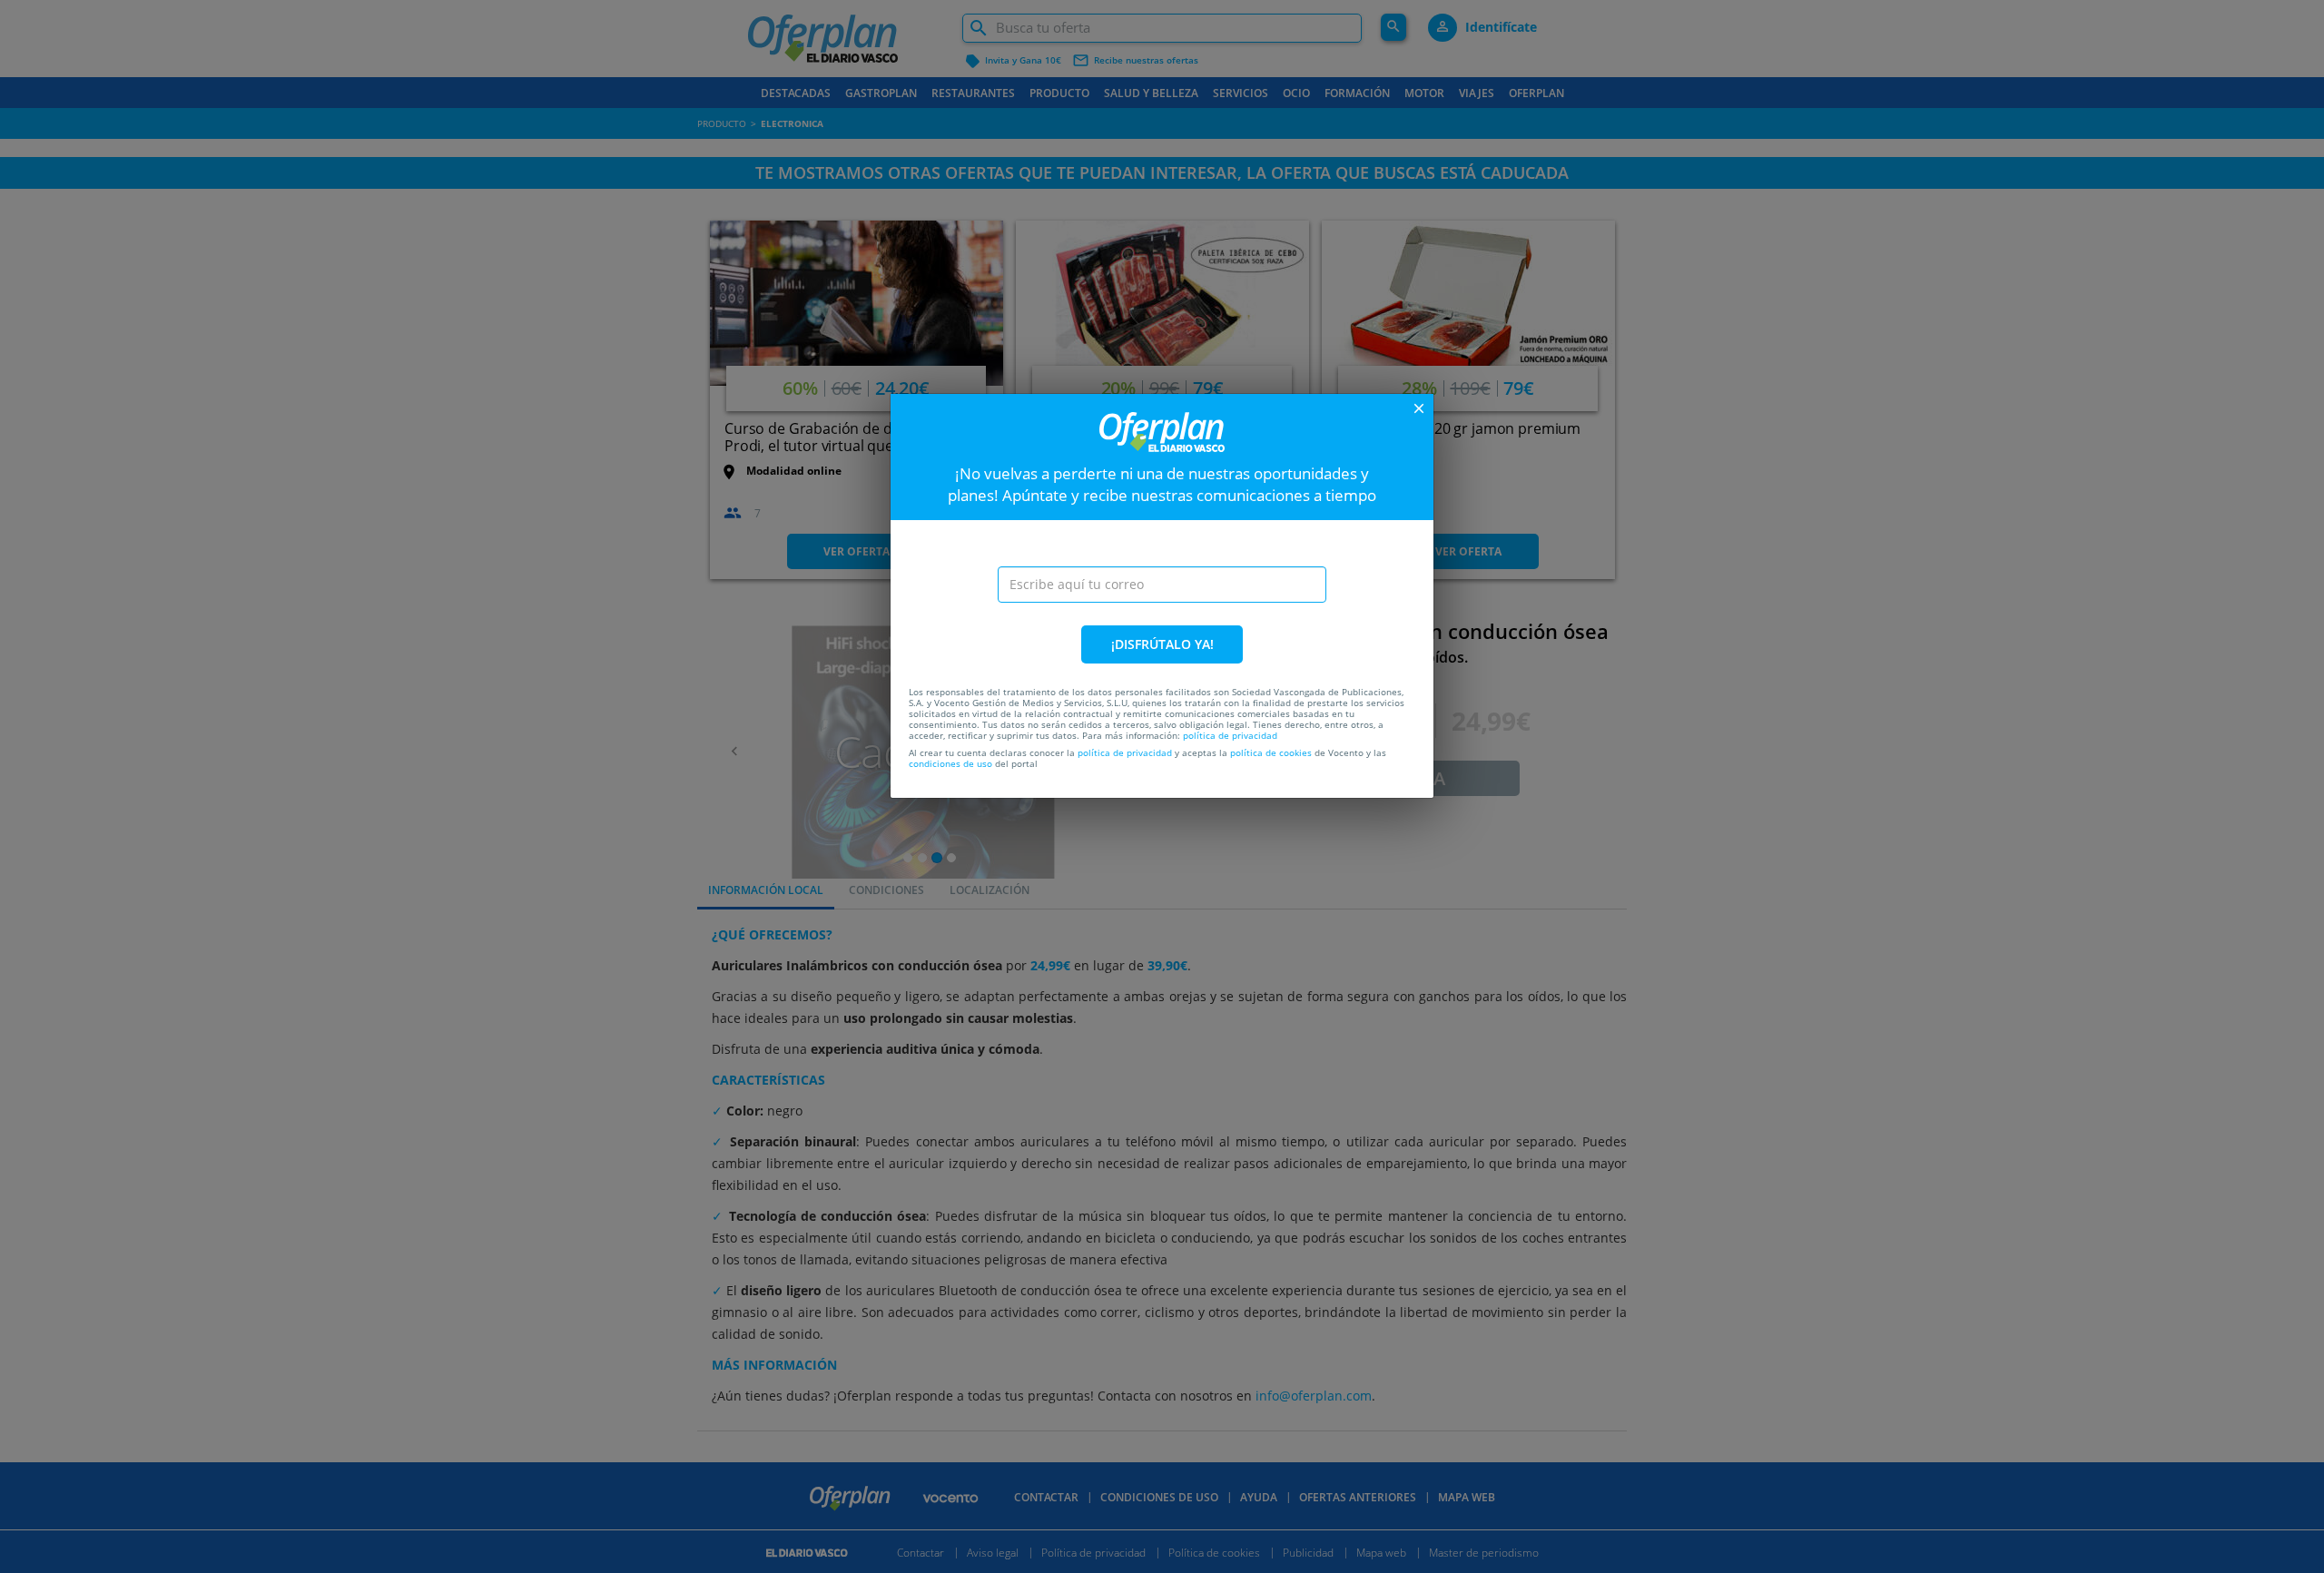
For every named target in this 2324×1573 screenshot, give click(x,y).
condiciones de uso (950, 763)
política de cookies (1271, 752)
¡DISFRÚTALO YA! (1162, 644)
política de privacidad (1230, 735)
